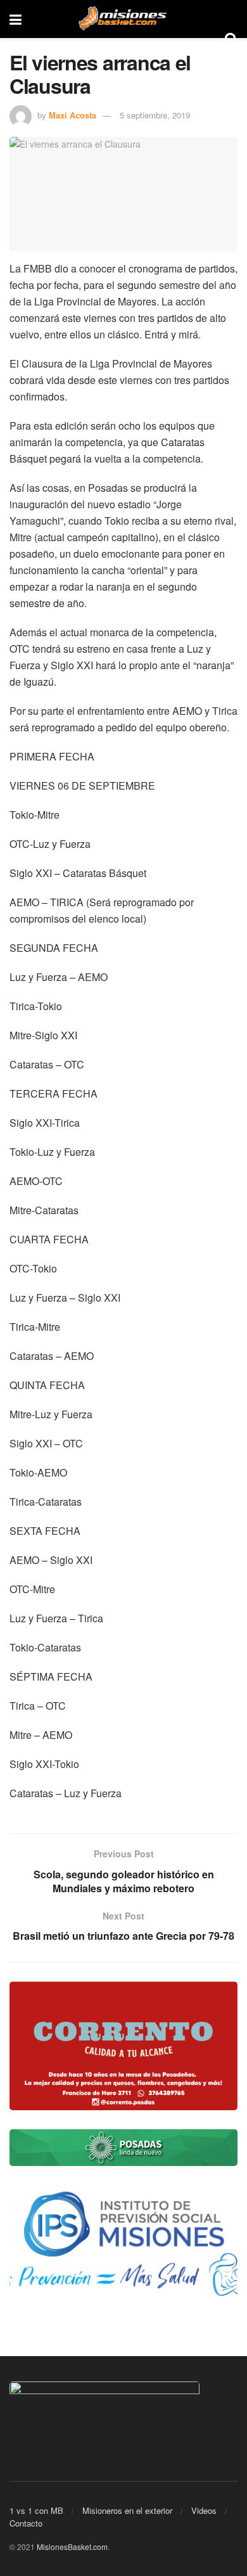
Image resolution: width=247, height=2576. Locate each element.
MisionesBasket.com (72, 2547)
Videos (204, 2510)
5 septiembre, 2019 (155, 115)
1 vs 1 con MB (36, 2510)
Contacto (26, 2523)
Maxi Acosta (73, 115)
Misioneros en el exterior (127, 2510)
